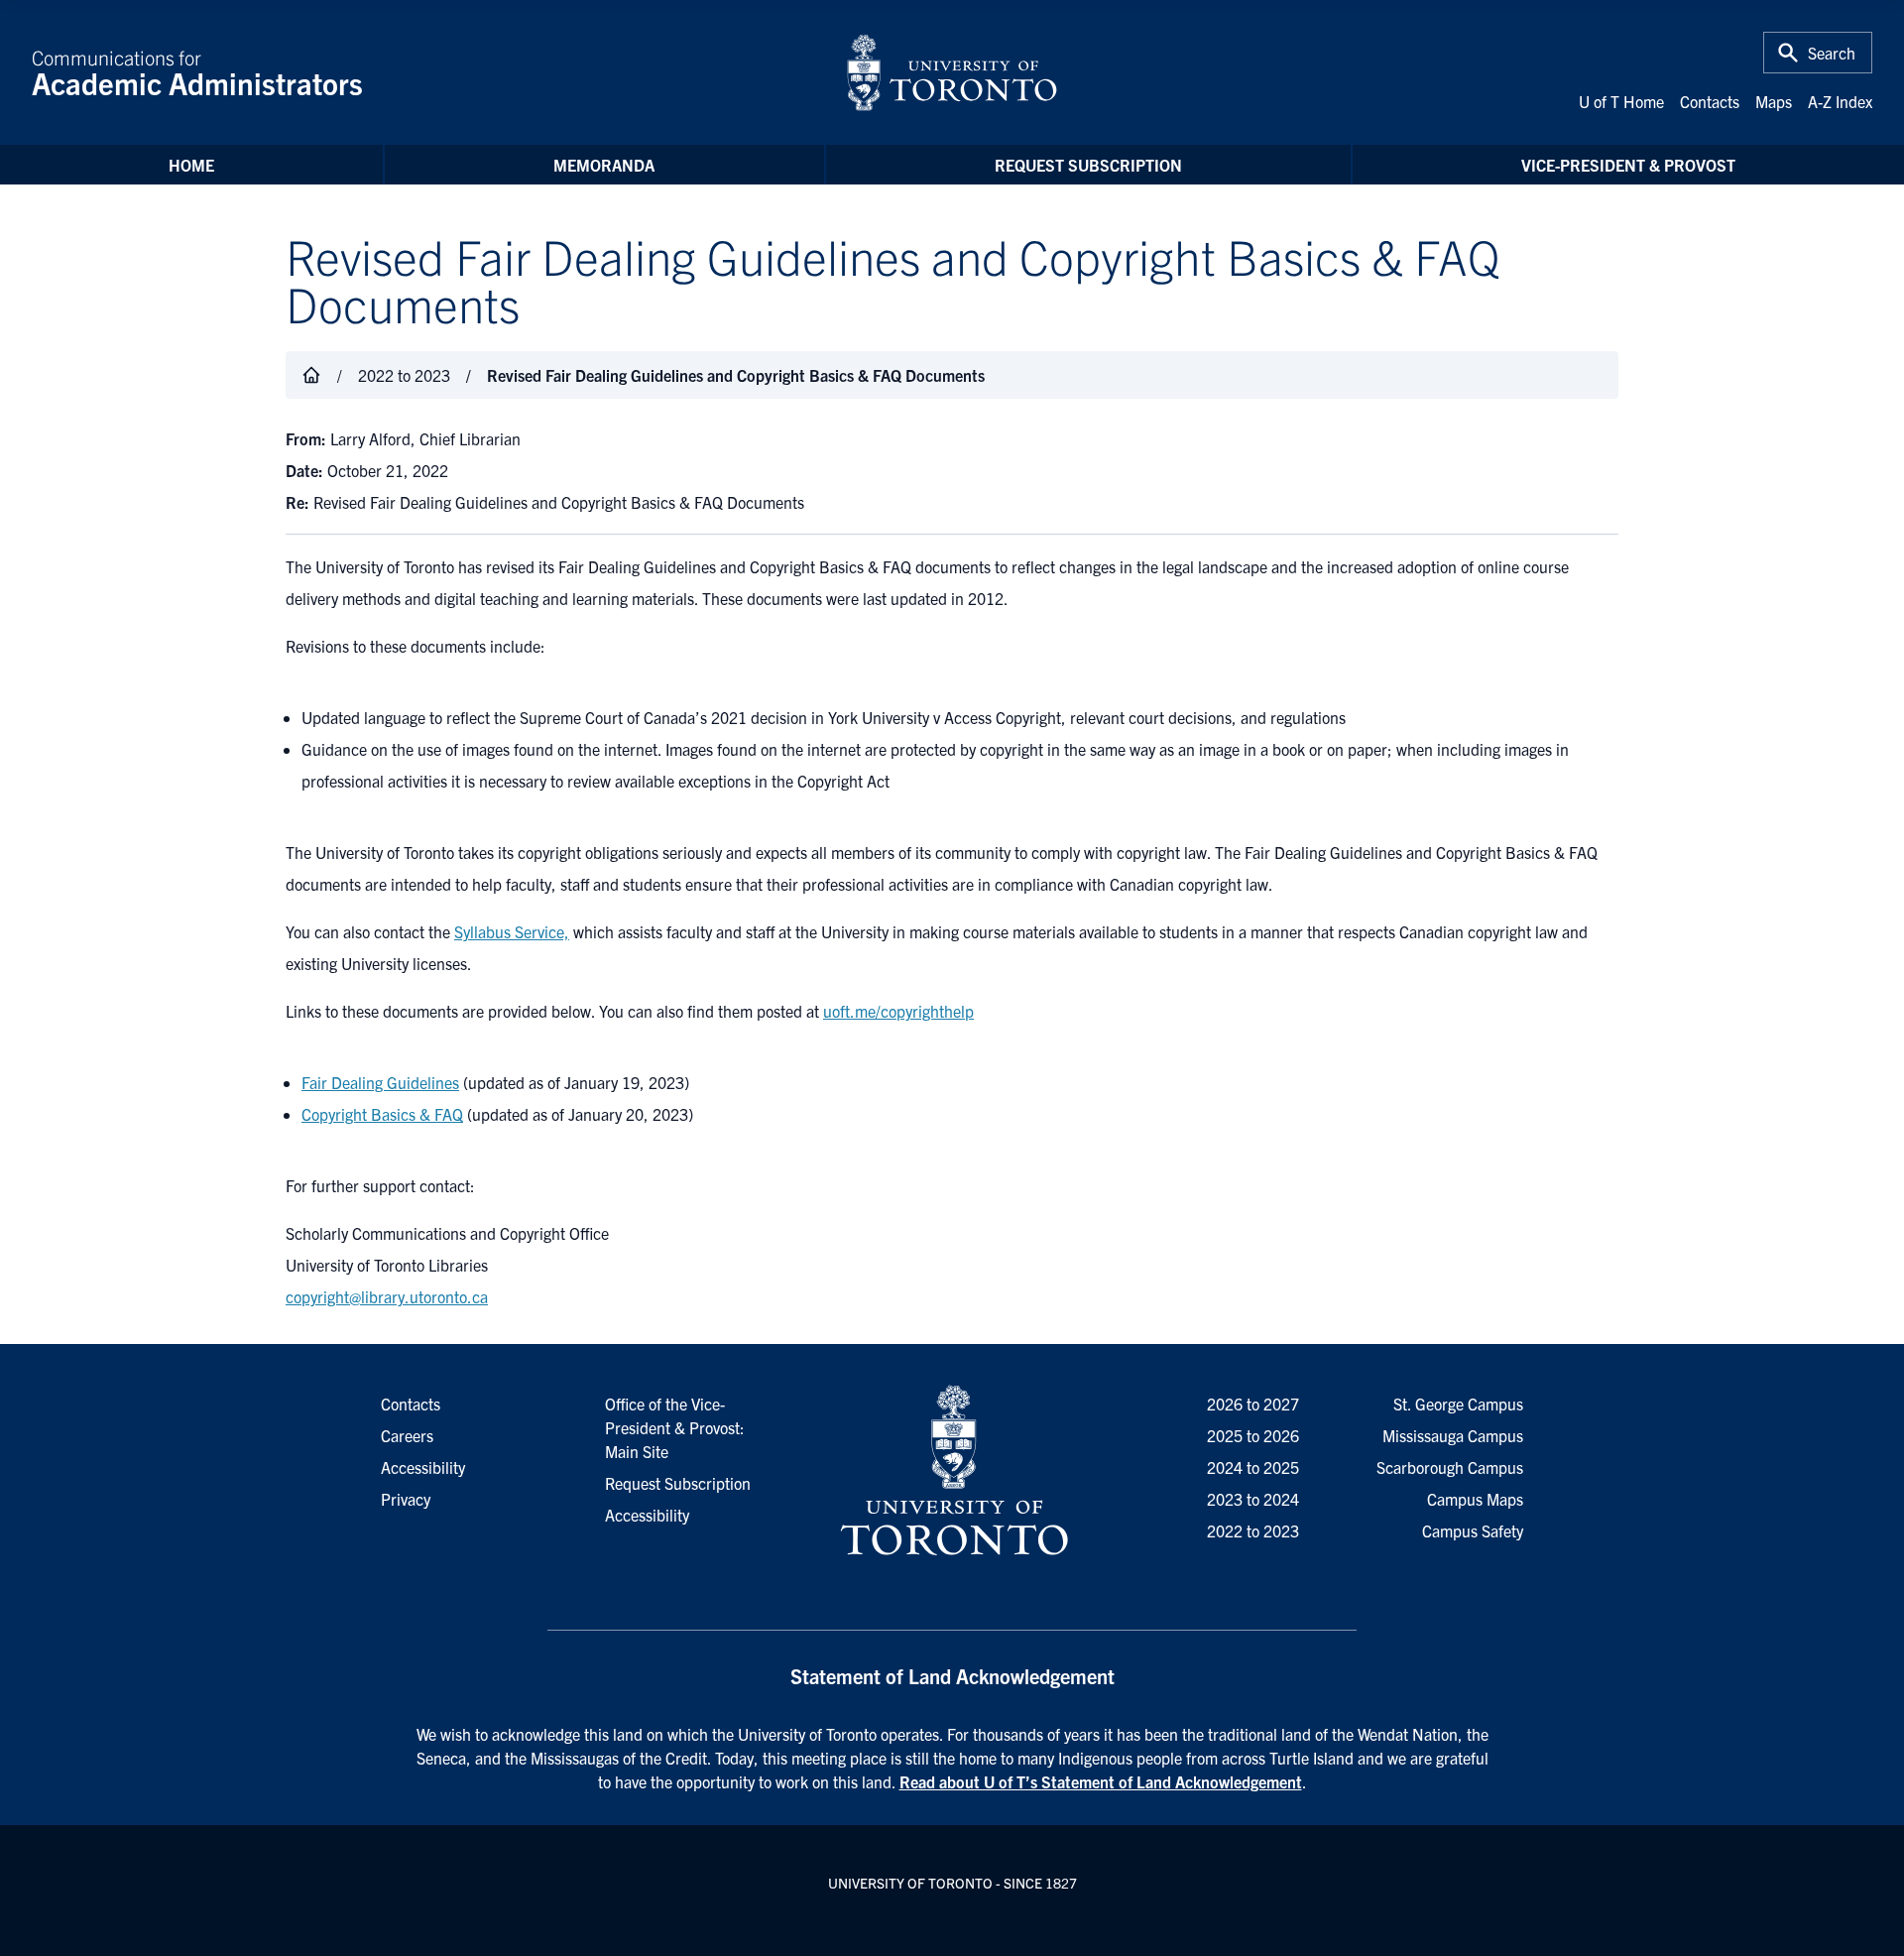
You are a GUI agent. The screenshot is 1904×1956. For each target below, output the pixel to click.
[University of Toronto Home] (952, 72)
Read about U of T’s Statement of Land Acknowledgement (1101, 1781)
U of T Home (1621, 101)
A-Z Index (1840, 101)
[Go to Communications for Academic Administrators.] (311, 375)
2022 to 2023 (1253, 1530)
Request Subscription (1088, 165)
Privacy (406, 1499)
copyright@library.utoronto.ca (387, 1296)
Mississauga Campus (1453, 1435)
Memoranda (604, 165)
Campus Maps (1475, 1499)
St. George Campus (1458, 1404)
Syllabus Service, (512, 931)
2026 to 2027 (1253, 1404)
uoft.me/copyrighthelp (898, 1011)
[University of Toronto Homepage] (952, 1471)
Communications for (197, 72)
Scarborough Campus (1450, 1467)
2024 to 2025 (1253, 1467)
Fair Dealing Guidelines (380, 1082)
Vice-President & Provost (1628, 165)
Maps (1774, 101)
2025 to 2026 (1253, 1435)
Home (191, 165)
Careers (407, 1435)
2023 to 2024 (1253, 1499)
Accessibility (647, 1515)
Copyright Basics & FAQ (382, 1114)
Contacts (1710, 101)
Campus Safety (1473, 1530)
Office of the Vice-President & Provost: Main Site (675, 1427)
